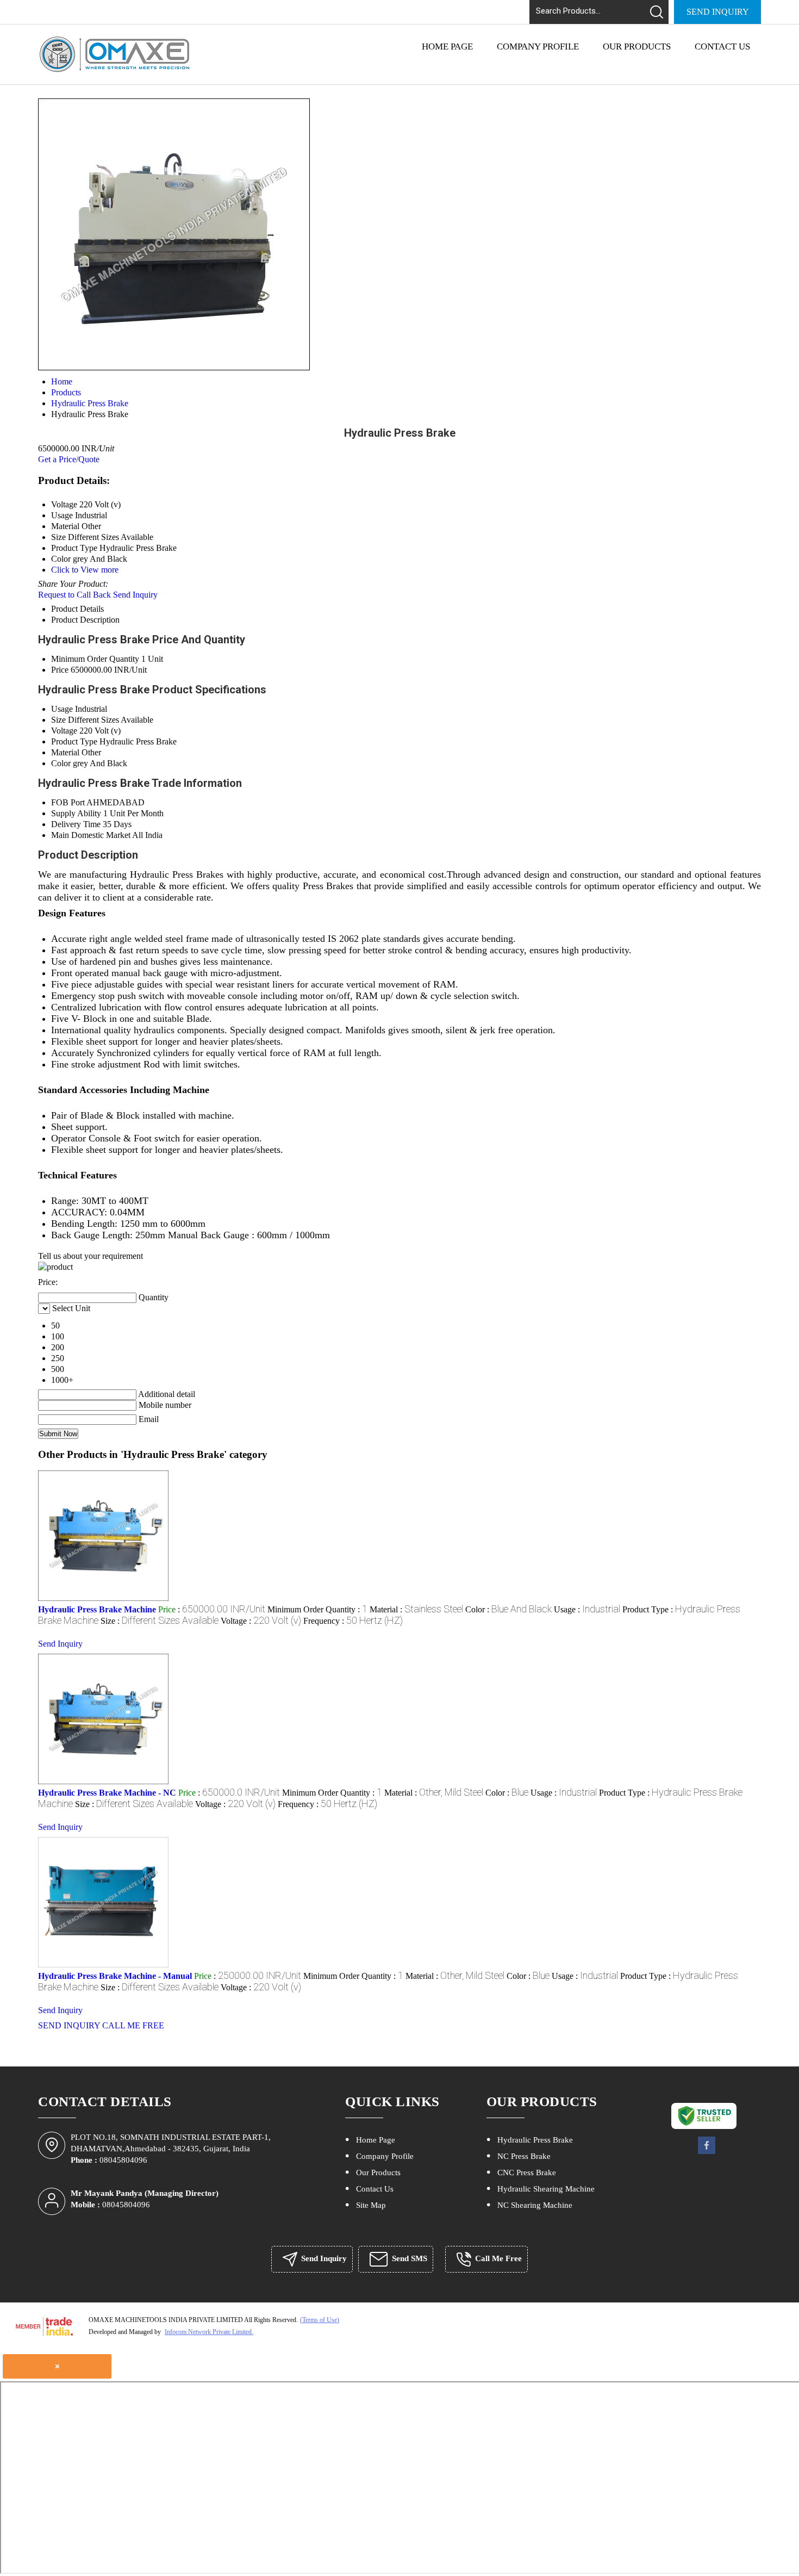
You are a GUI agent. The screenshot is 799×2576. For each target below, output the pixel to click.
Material (65, 752)
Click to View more (85, 570)
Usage (62, 709)
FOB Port (68, 802)
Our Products (637, 46)
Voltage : (261, 1621)
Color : (508, 1609)
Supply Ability (76, 813)
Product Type (74, 741)
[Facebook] (707, 2153)
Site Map (371, 2205)
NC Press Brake (524, 2156)
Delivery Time (76, 824)
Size (58, 720)
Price (60, 670)
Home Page (447, 46)
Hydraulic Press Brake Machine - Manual (115, 1976)
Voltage (64, 731)
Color (61, 763)
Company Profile (538, 46)
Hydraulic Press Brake (535, 2140)
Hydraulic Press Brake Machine (97, 1609)
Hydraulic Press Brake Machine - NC (107, 1793)
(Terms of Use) (320, 2320)
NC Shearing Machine (535, 2205)
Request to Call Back (74, 595)
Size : (160, 1621)
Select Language (467, 8)
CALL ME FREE (133, 2025)
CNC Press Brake (527, 2172)
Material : (416, 1609)
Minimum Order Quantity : (317, 1609)
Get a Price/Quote (69, 459)
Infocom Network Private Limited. (209, 2332)
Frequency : (353, 1621)
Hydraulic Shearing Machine (546, 2189)
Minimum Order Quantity (95, 659)
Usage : (587, 1609)
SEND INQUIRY (69, 2025)
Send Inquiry (718, 12)
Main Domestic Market (91, 835)
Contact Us (722, 46)
